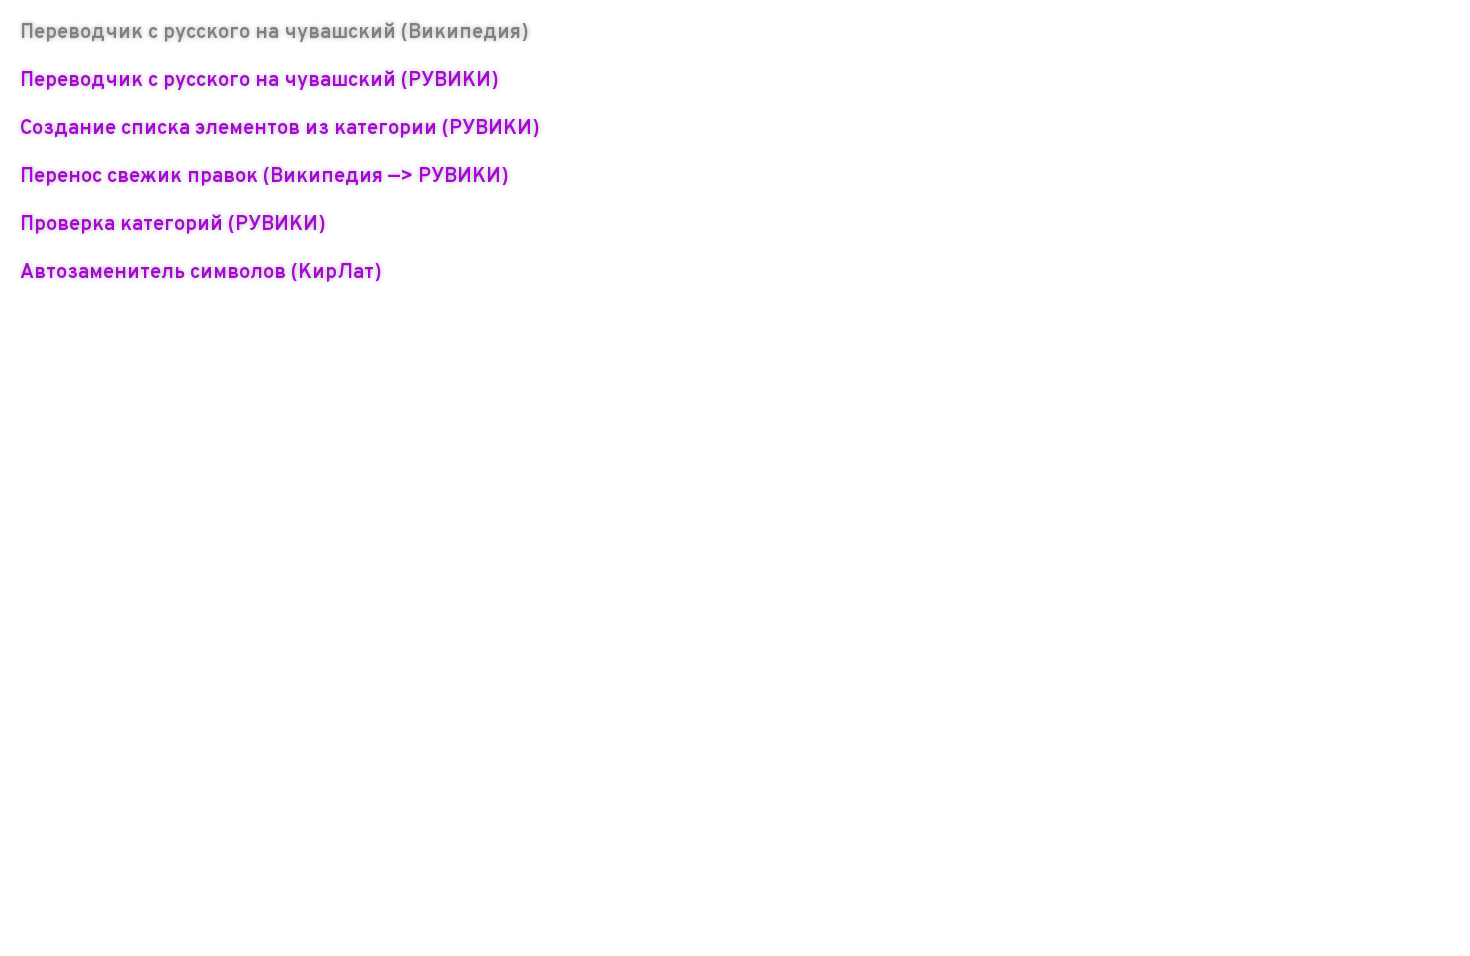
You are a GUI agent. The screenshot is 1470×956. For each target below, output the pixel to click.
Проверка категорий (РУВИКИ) (173, 225)
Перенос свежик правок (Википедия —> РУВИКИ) (264, 177)
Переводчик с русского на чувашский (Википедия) (274, 33)
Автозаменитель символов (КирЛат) (201, 273)
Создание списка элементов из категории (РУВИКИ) (280, 129)
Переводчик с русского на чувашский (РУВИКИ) (259, 81)
